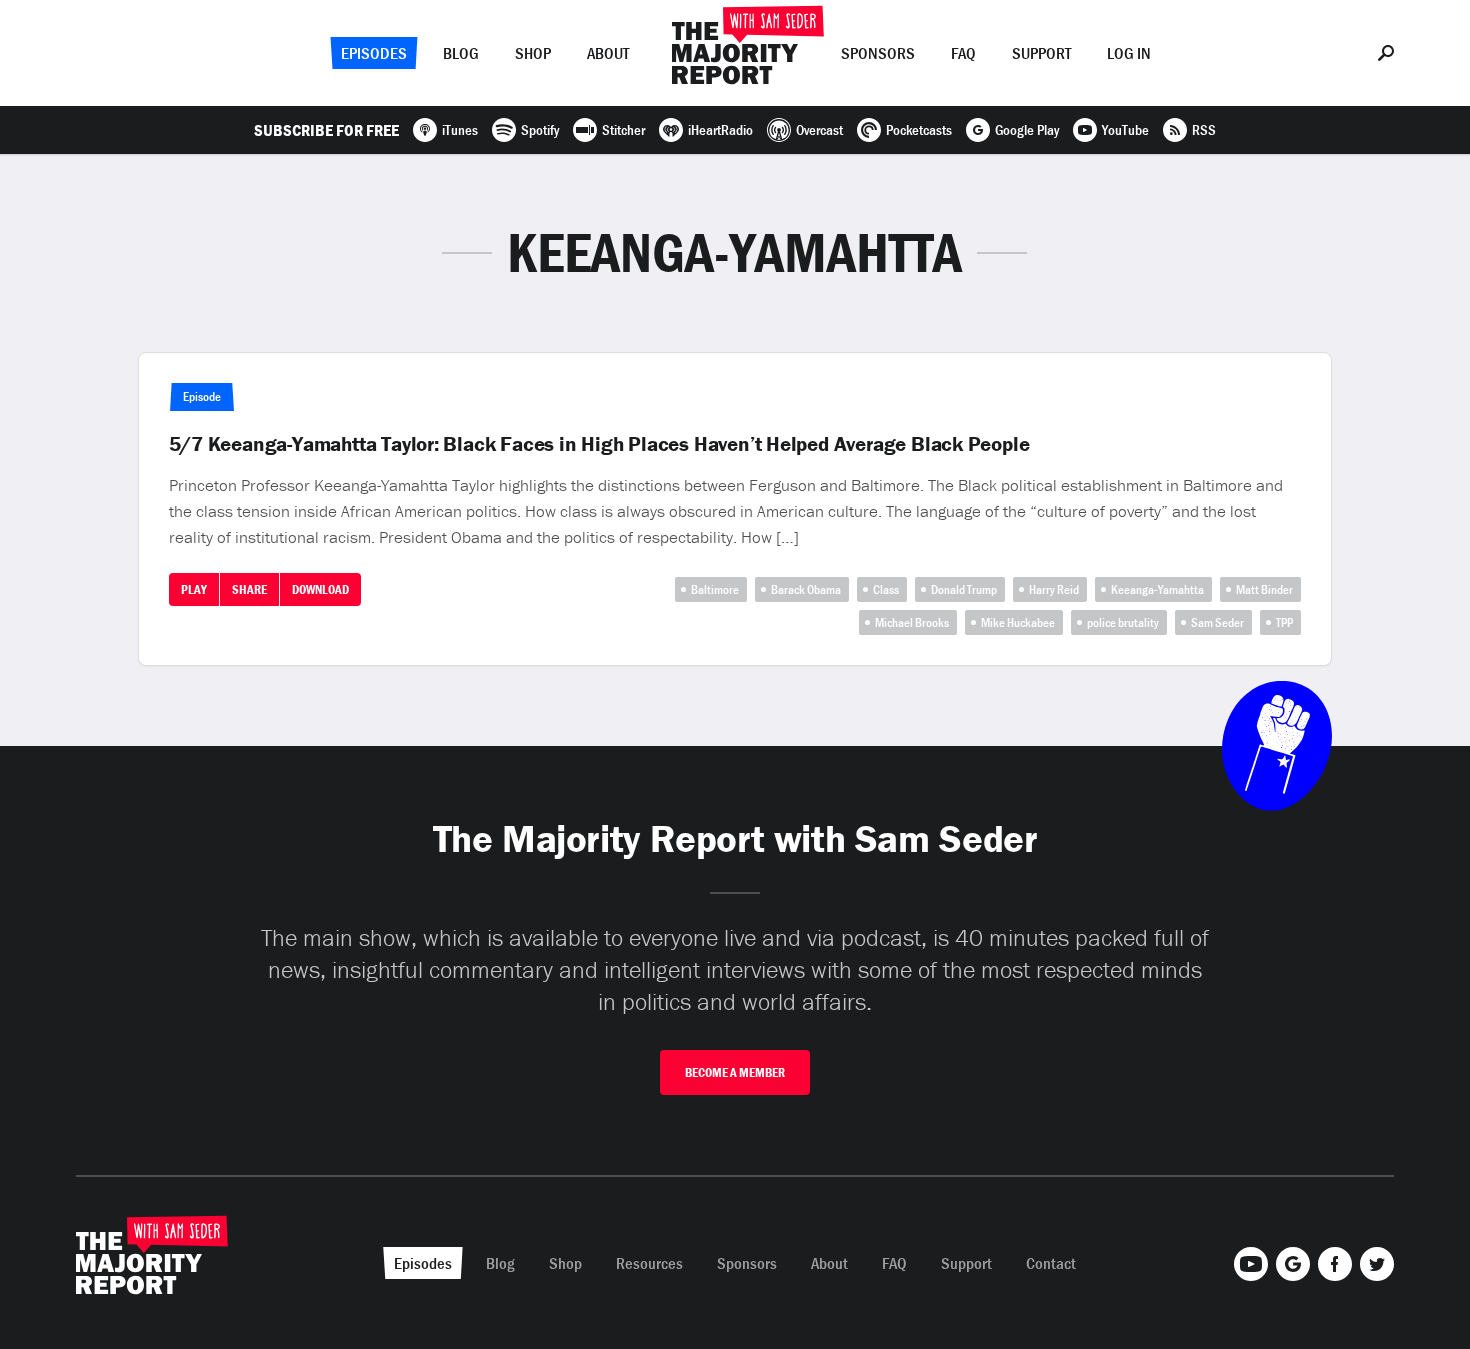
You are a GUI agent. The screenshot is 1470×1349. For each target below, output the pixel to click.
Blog (461, 53)
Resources (649, 1263)
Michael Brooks (912, 622)
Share (249, 589)
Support (1041, 53)
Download (320, 589)
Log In (1129, 53)
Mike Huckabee (1018, 622)
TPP (1284, 622)
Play (194, 589)
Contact (1051, 1263)
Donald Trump (964, 589)
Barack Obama (806, 589)
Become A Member (735, 1072)
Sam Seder (1217, 622)
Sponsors (878, 53)
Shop (533, 53)
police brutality (1123, 622)
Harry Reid (1054, 589)
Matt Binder (1264, 589)
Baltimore (715, 589)
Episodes (374, 53)
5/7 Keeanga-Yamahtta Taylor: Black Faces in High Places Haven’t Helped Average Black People (599, 444)
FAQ (963, 53)
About (608, 53)
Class (886, 589)
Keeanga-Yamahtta (1157, 589)
